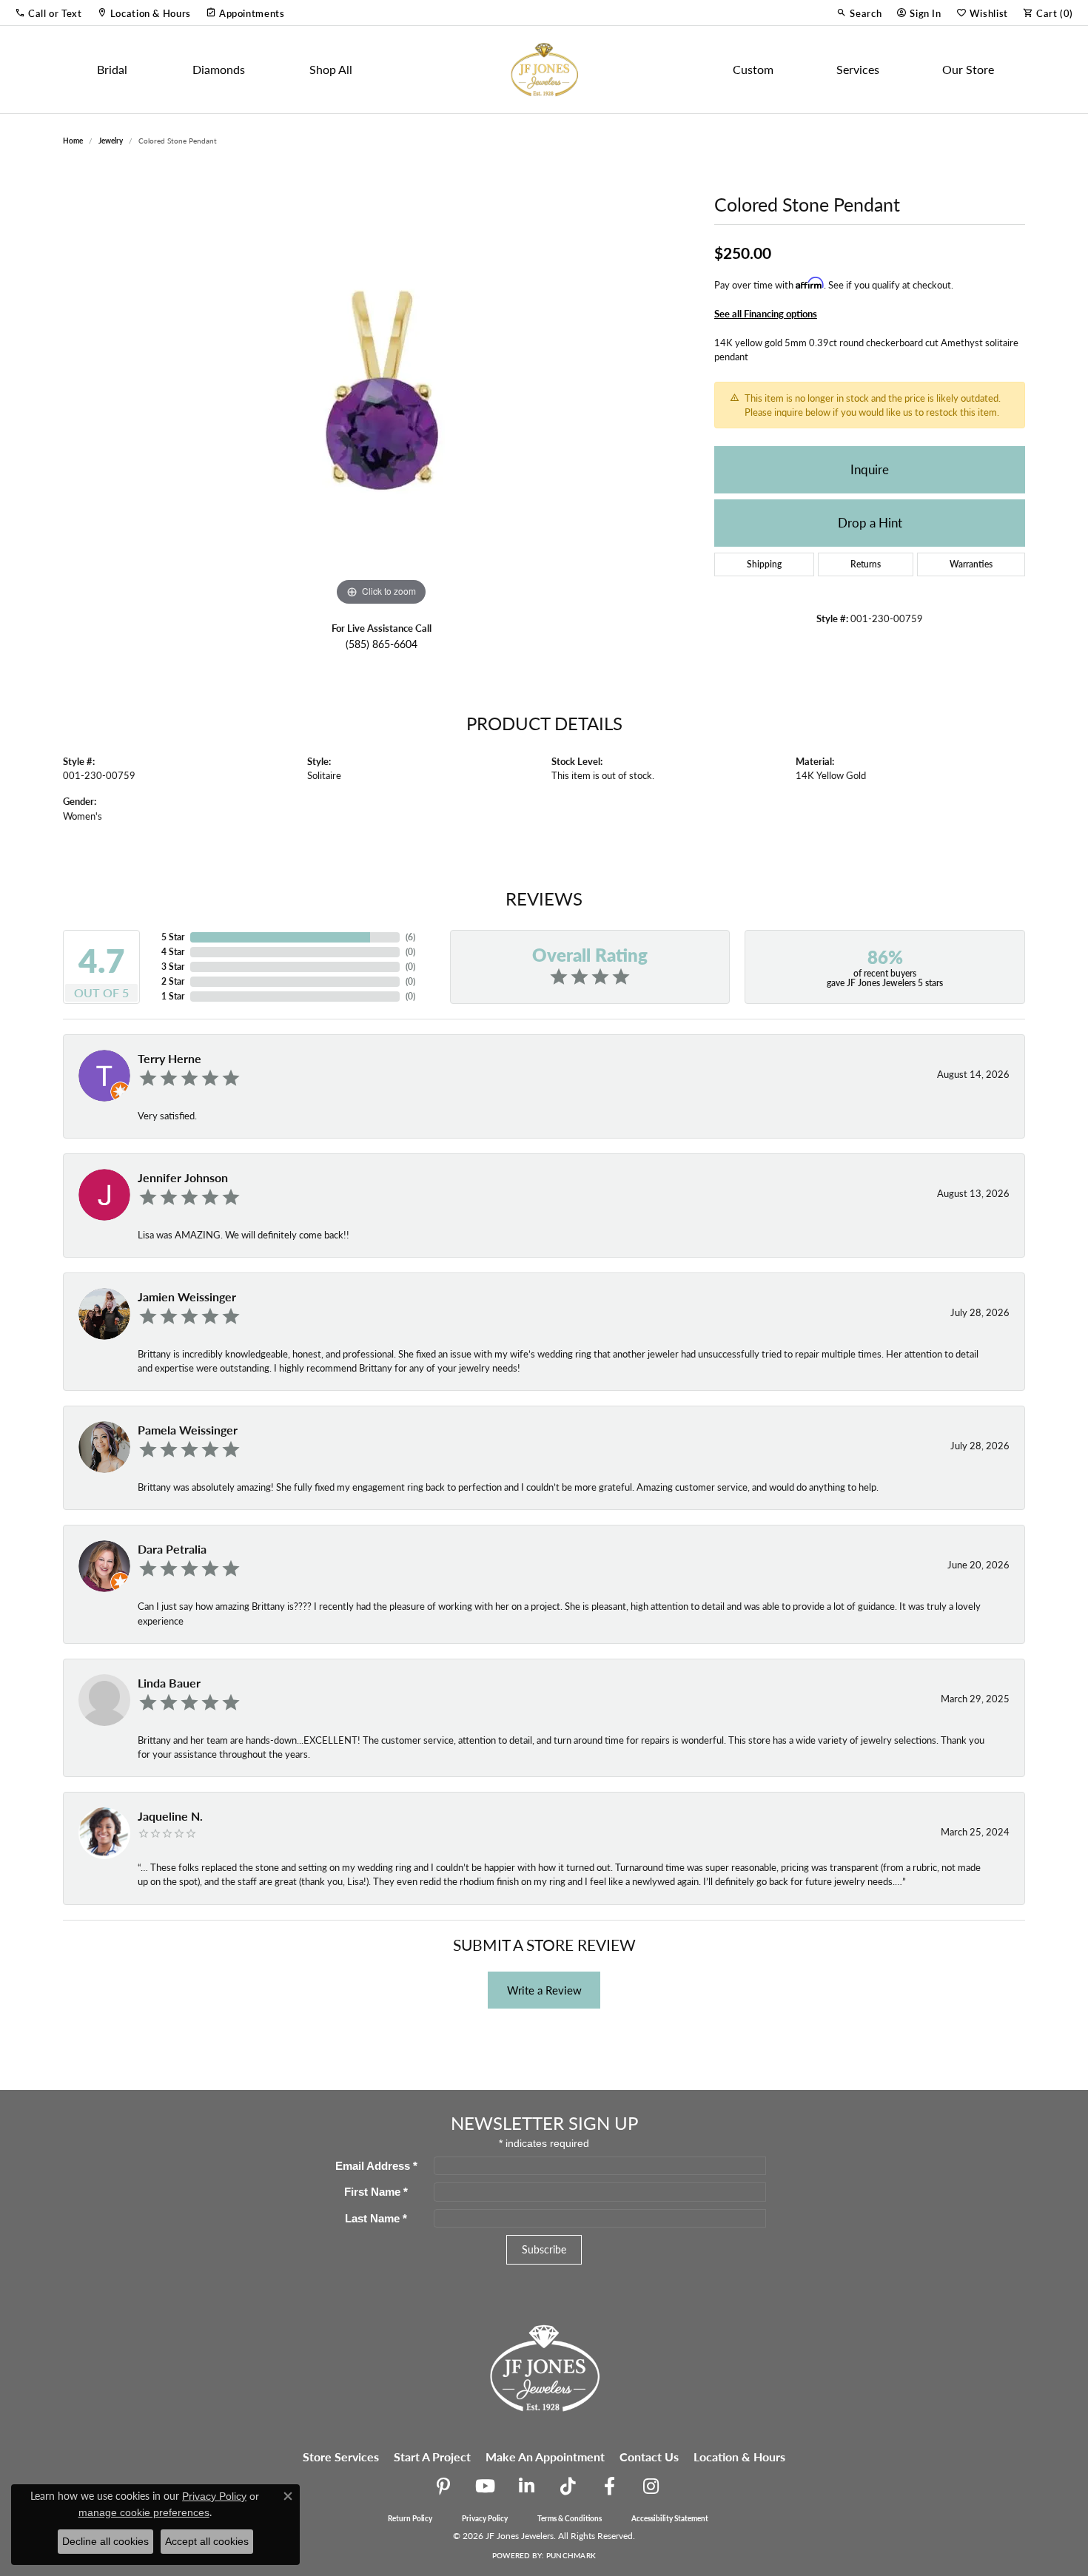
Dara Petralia (172, 1549)
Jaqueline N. (170, 1816)
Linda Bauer (169, 1683)
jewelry (111, 141)
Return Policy (410, 2518)
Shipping (764, 564)
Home (73, 141)
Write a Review (544, 1990)
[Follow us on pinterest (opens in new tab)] (443, 2486)
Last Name (376, 2218)
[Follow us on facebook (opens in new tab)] (609, 2486)
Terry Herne (169, 1058)
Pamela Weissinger (188, 1430)
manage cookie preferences (144, 2512)
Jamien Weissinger (187, 1297)
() (410, 937)
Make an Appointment (545, 2457)
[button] (48, 13)
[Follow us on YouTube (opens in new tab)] (485, 2486)
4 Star (173, 952)
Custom (753, 69)
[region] (381, 388)
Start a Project (432, 2457)
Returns (866, 564)
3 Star (173, 967)
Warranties (971, 564)
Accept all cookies (207, 2541)
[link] (144, 13)
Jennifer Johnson (183, 1177)
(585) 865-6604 (382, 644)
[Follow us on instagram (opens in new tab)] (651, 2486)
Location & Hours (739, 2457)
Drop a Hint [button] (870, 522)
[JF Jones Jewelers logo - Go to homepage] (544, 70)
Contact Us (649, 2457)
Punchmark (571, 2555)
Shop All (331, 69)
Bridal (112, 69)
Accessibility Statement (670, 2518)
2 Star (173, 981)
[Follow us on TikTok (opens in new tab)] (568, 2486)
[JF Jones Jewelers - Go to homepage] (544, 2366)
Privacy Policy (485, 2518)
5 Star (173, 937)
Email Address (376, 2166)
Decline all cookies (105, 2541)
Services (858, 69)
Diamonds (219, 69)
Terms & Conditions (570, 2518)
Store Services (341, 2457)
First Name (376, 2192)
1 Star (173, 996)
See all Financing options (766, 314)
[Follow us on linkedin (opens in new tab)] (526, 2486)
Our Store (968, 69)
